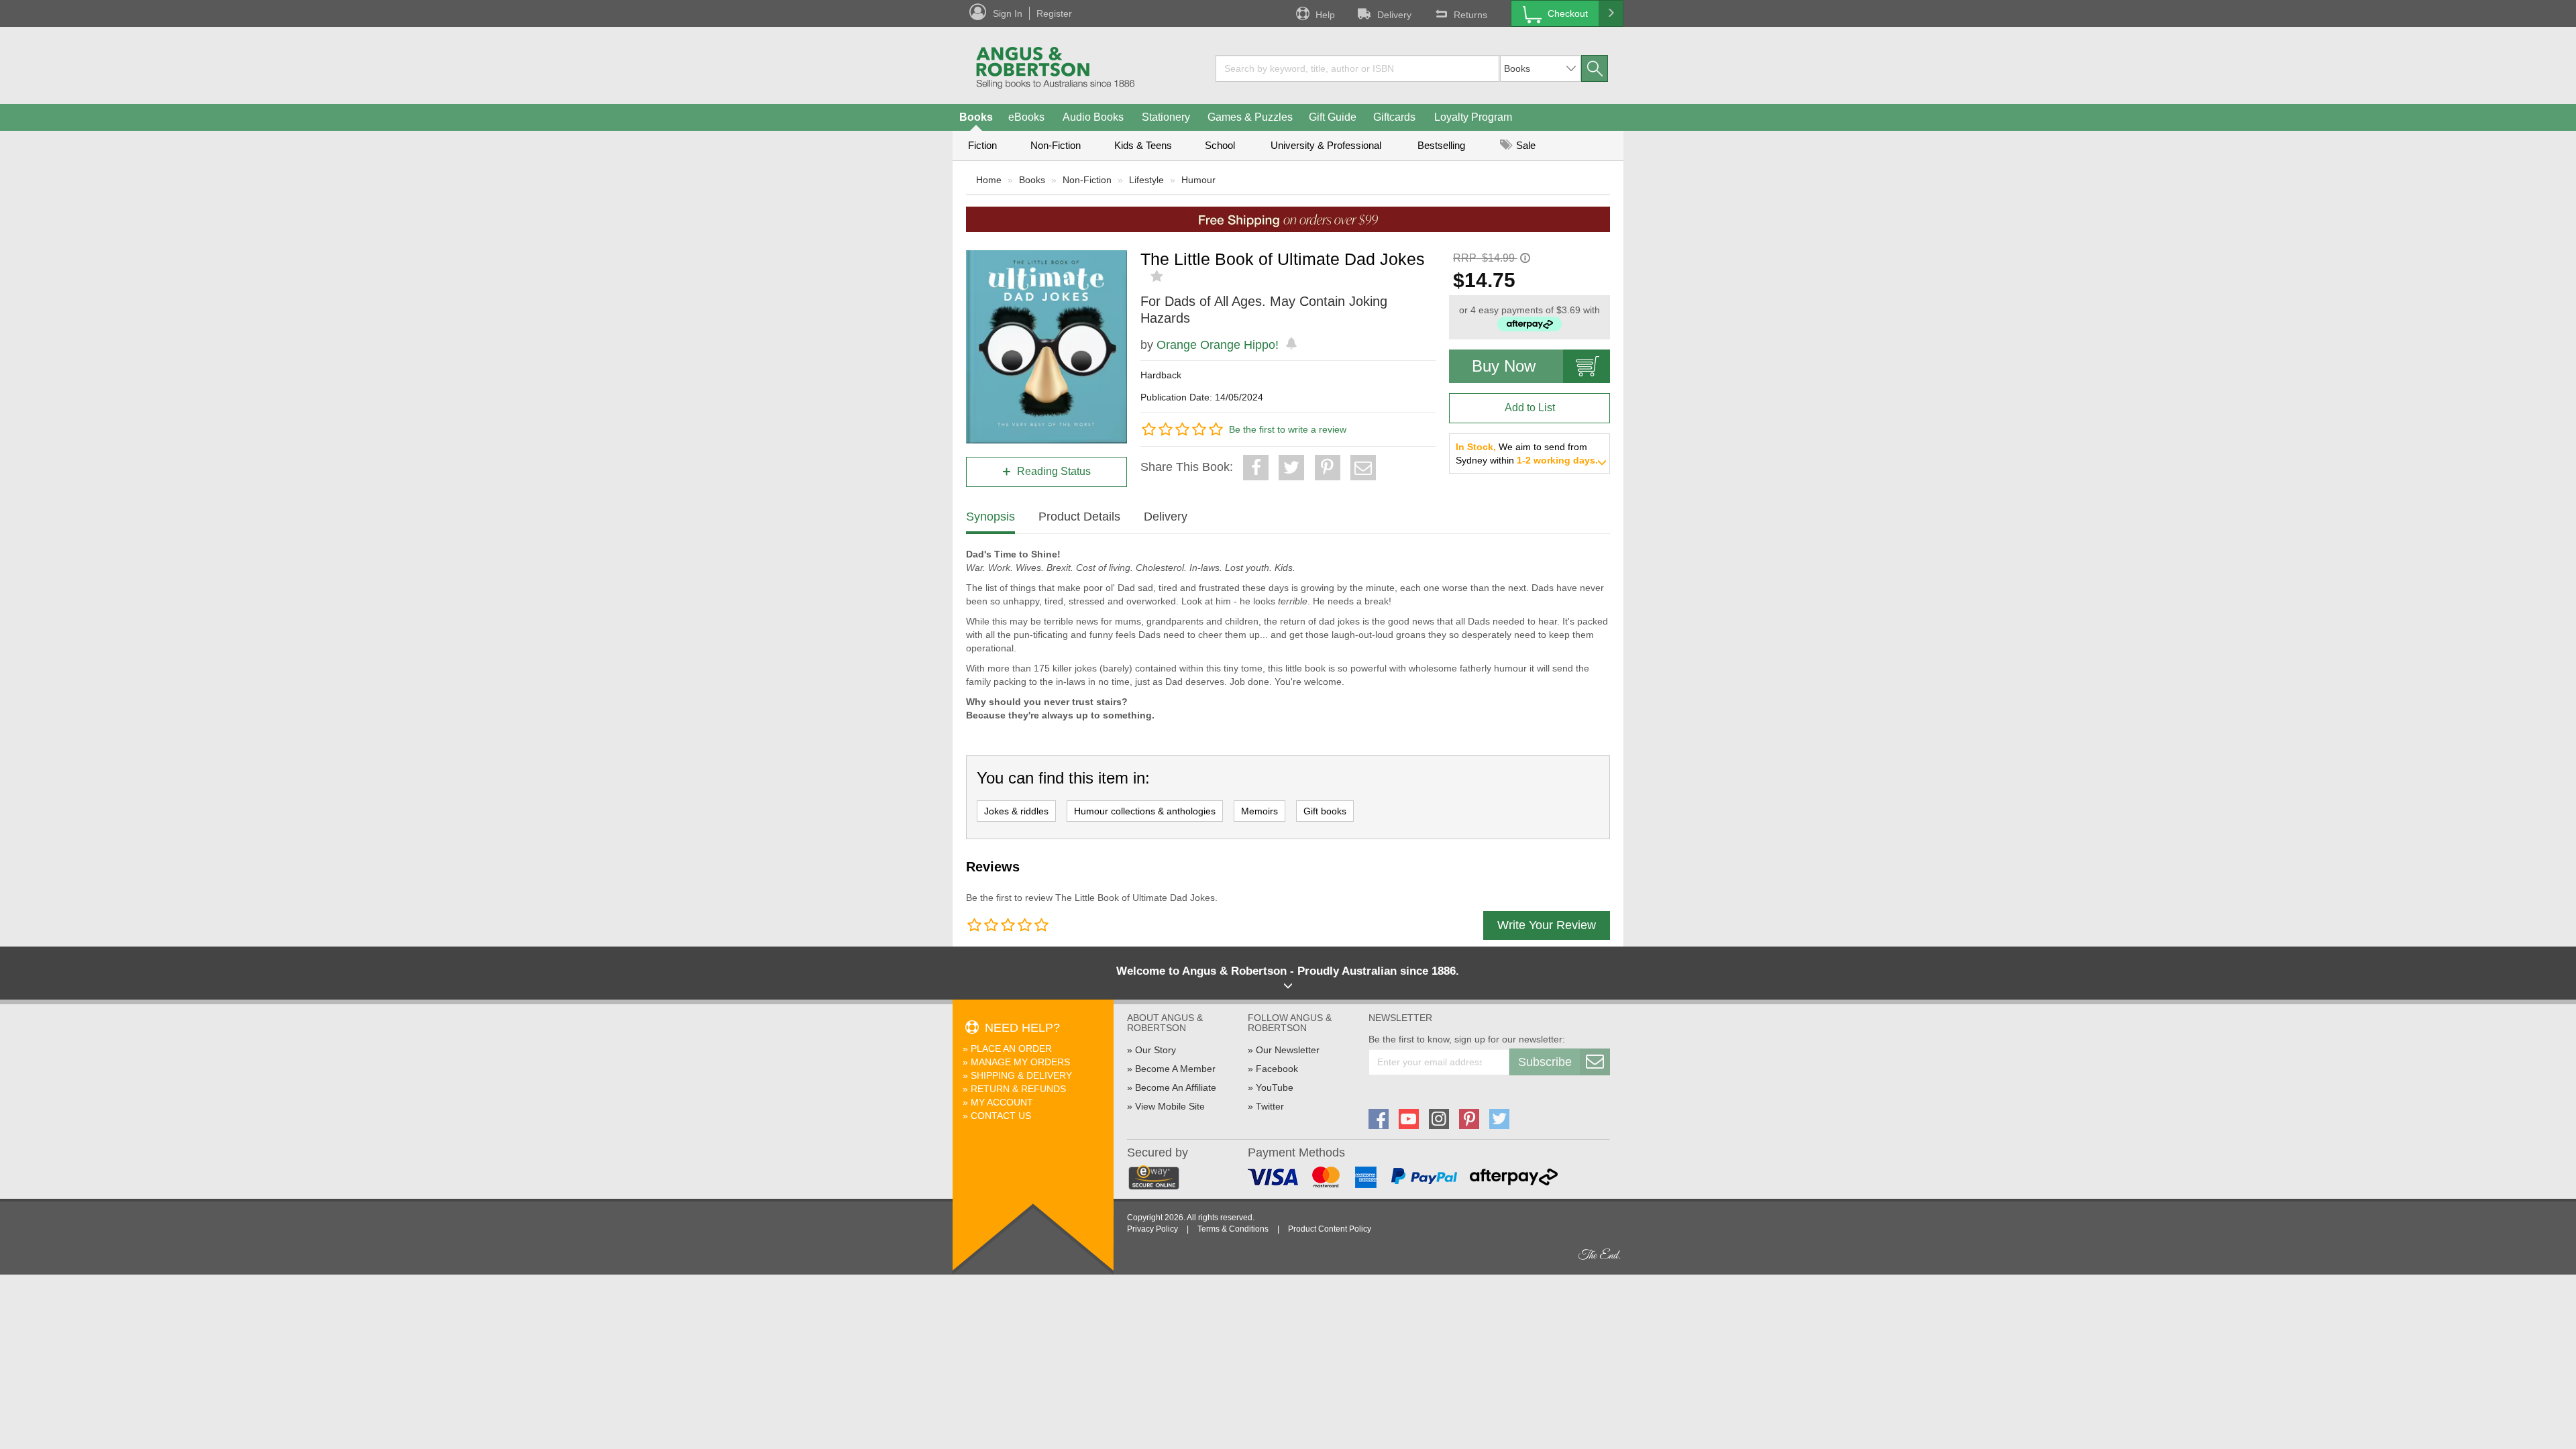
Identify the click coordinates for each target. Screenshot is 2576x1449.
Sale (1524, 145)
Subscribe (1545, 1062)
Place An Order (1011, 1049)
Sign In (1008, 13)
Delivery (1394, 15)
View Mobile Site (1170, 1106)
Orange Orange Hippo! (1218, 345)
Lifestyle (1146, 180)
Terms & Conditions (1233, 1229)
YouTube (1275, 1087)
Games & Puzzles (1250, 117)
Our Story (1156, 1050)
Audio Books (1093, 117)
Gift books (1325, 811)
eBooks (1026, 117)
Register (1054, 13)
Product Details (1079, 517)
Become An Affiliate (1176, 1087)
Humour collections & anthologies (1145, 811)
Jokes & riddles (1016, 811)
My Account (1002, 1102)
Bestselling (1441, 145)
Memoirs (1259, 811)
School (1220, 145)
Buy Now (1504, 366)
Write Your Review (1547, 925)
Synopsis (990, 517)
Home (989, 180)
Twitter (1270, 1106)
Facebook (1277, 1069)
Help (1325, 15)
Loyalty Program (1473, 117)
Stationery (1166, 117)
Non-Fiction (1056, 145)
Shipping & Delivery (1021, 1075)
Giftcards (1394, 117)
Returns (1470, 15)
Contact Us (1001, 1116)
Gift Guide (1333, 117)
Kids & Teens (1143, 145)
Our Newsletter (1288, 1050)
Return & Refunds (1018, 1089)
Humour (1198, 180)
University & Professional (1326, 145)
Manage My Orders (1020, 1062)
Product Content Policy (1330, 1229)
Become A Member (1175, 1069)
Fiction (982, 145)
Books (976, 117)
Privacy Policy (1152, 1229)
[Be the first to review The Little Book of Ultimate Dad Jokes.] (1158, 276)
